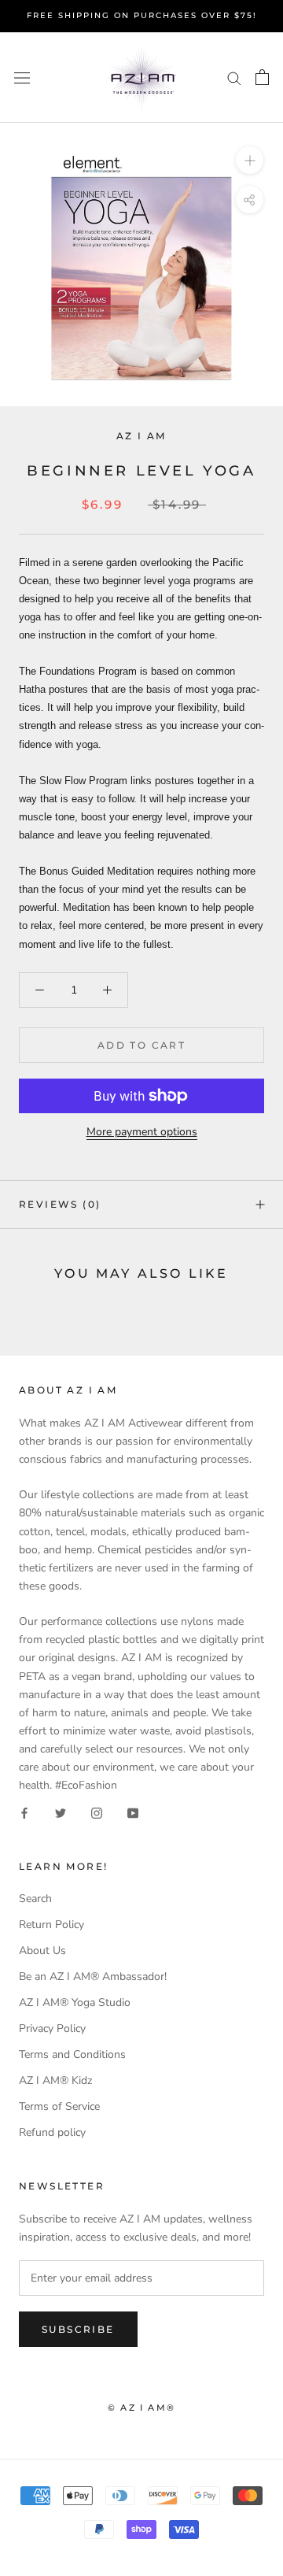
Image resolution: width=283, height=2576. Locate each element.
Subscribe (78, 2329)
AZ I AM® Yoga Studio (75, 2002)
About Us (42, 1951)
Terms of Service (59, 2106)
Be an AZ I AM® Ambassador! (93, 1976)
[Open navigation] (22, 78)
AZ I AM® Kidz (55, 2080)
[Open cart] (262, 77)
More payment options (142, 1132)
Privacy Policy (52, 2028)
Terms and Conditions (72, 2054)
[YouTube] (133, 1812)
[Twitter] (61, 1812)
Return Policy (51, 1925)
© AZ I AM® (141, 2408)
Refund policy (52, 2132)
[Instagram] (97, 1812)
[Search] (234, 78)
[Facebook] (24, 1812)
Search (35, 1899)
